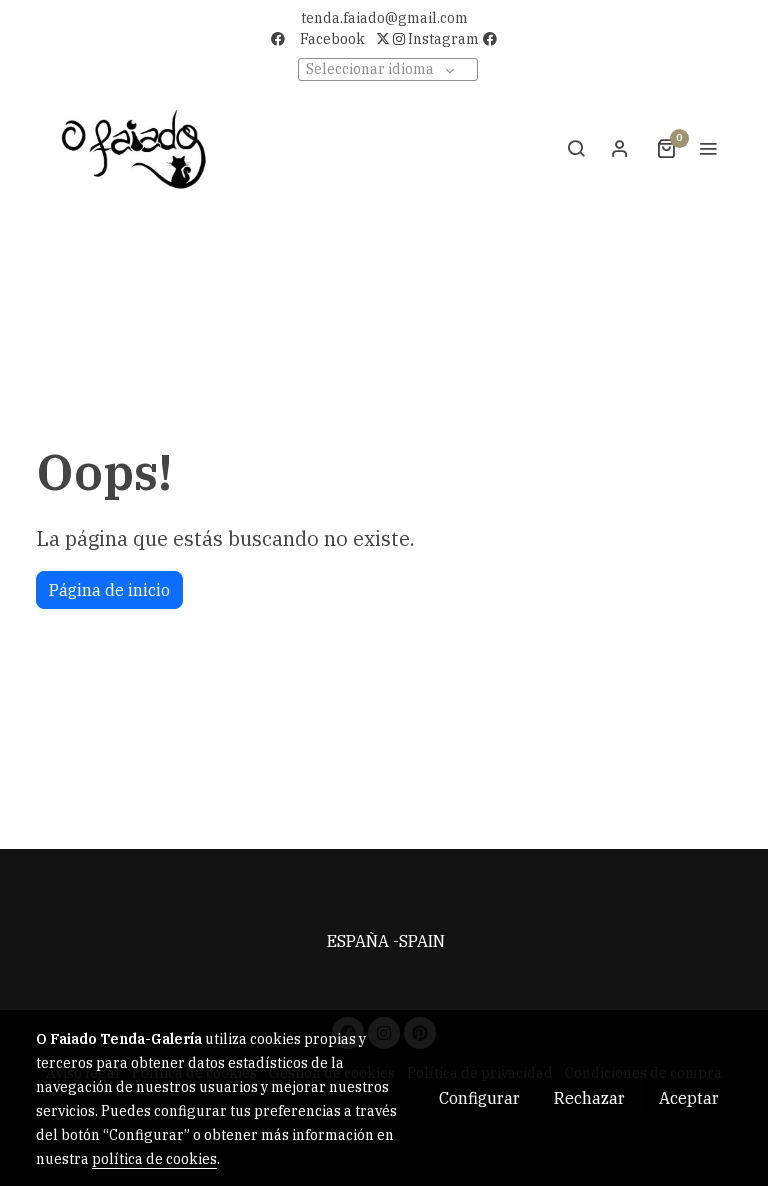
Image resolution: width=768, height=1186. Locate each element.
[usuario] (620, 148)
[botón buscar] (576, 148)
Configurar (479, 1098)
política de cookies (154, 1159)
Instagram (442, 39)
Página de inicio (109, 590)
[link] (134, 148)
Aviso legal (384, 965)
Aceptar (689, 1098)
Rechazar (589, 1098)
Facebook (332, 39)
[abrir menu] (708, 148)
